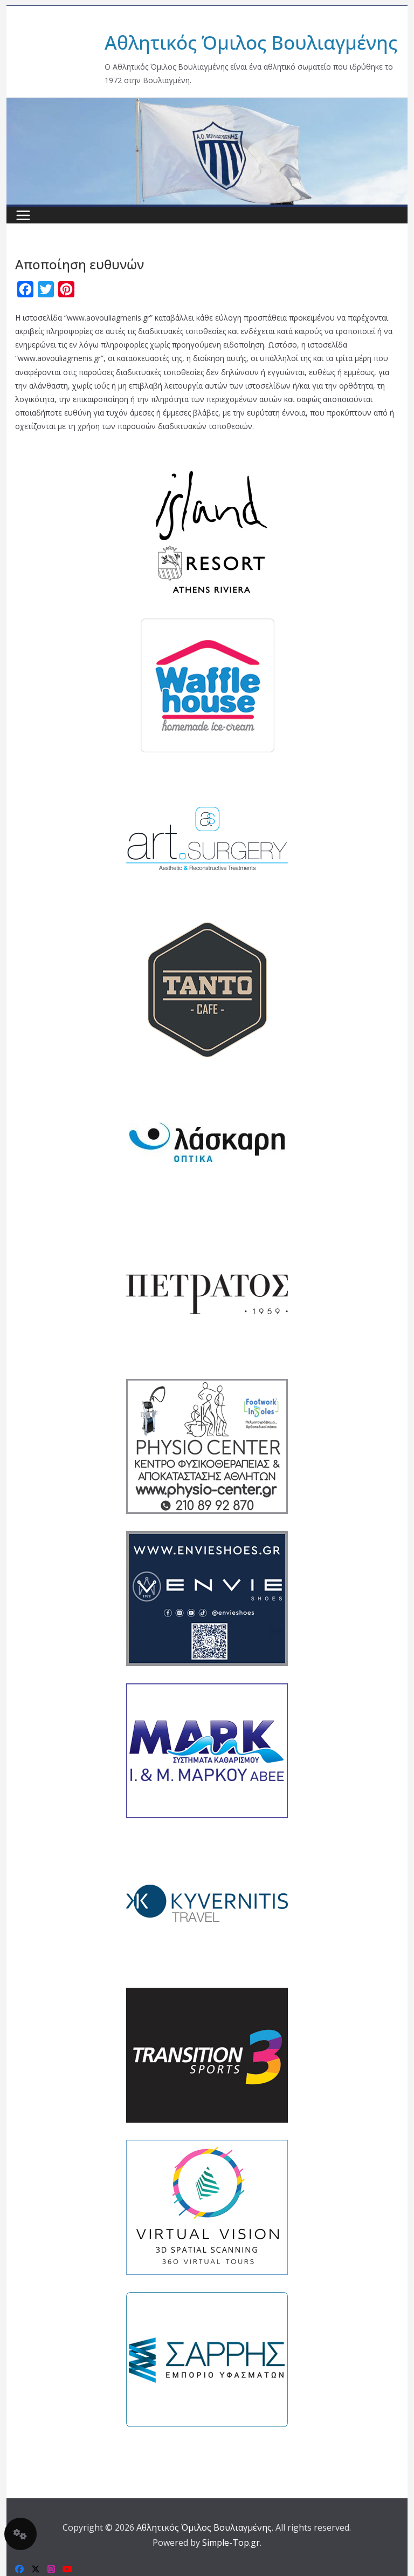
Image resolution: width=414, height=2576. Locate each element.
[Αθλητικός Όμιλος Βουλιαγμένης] (207, 105)
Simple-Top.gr (231, 2543)
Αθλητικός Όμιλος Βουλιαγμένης (251, 42)
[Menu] (23, 215)
